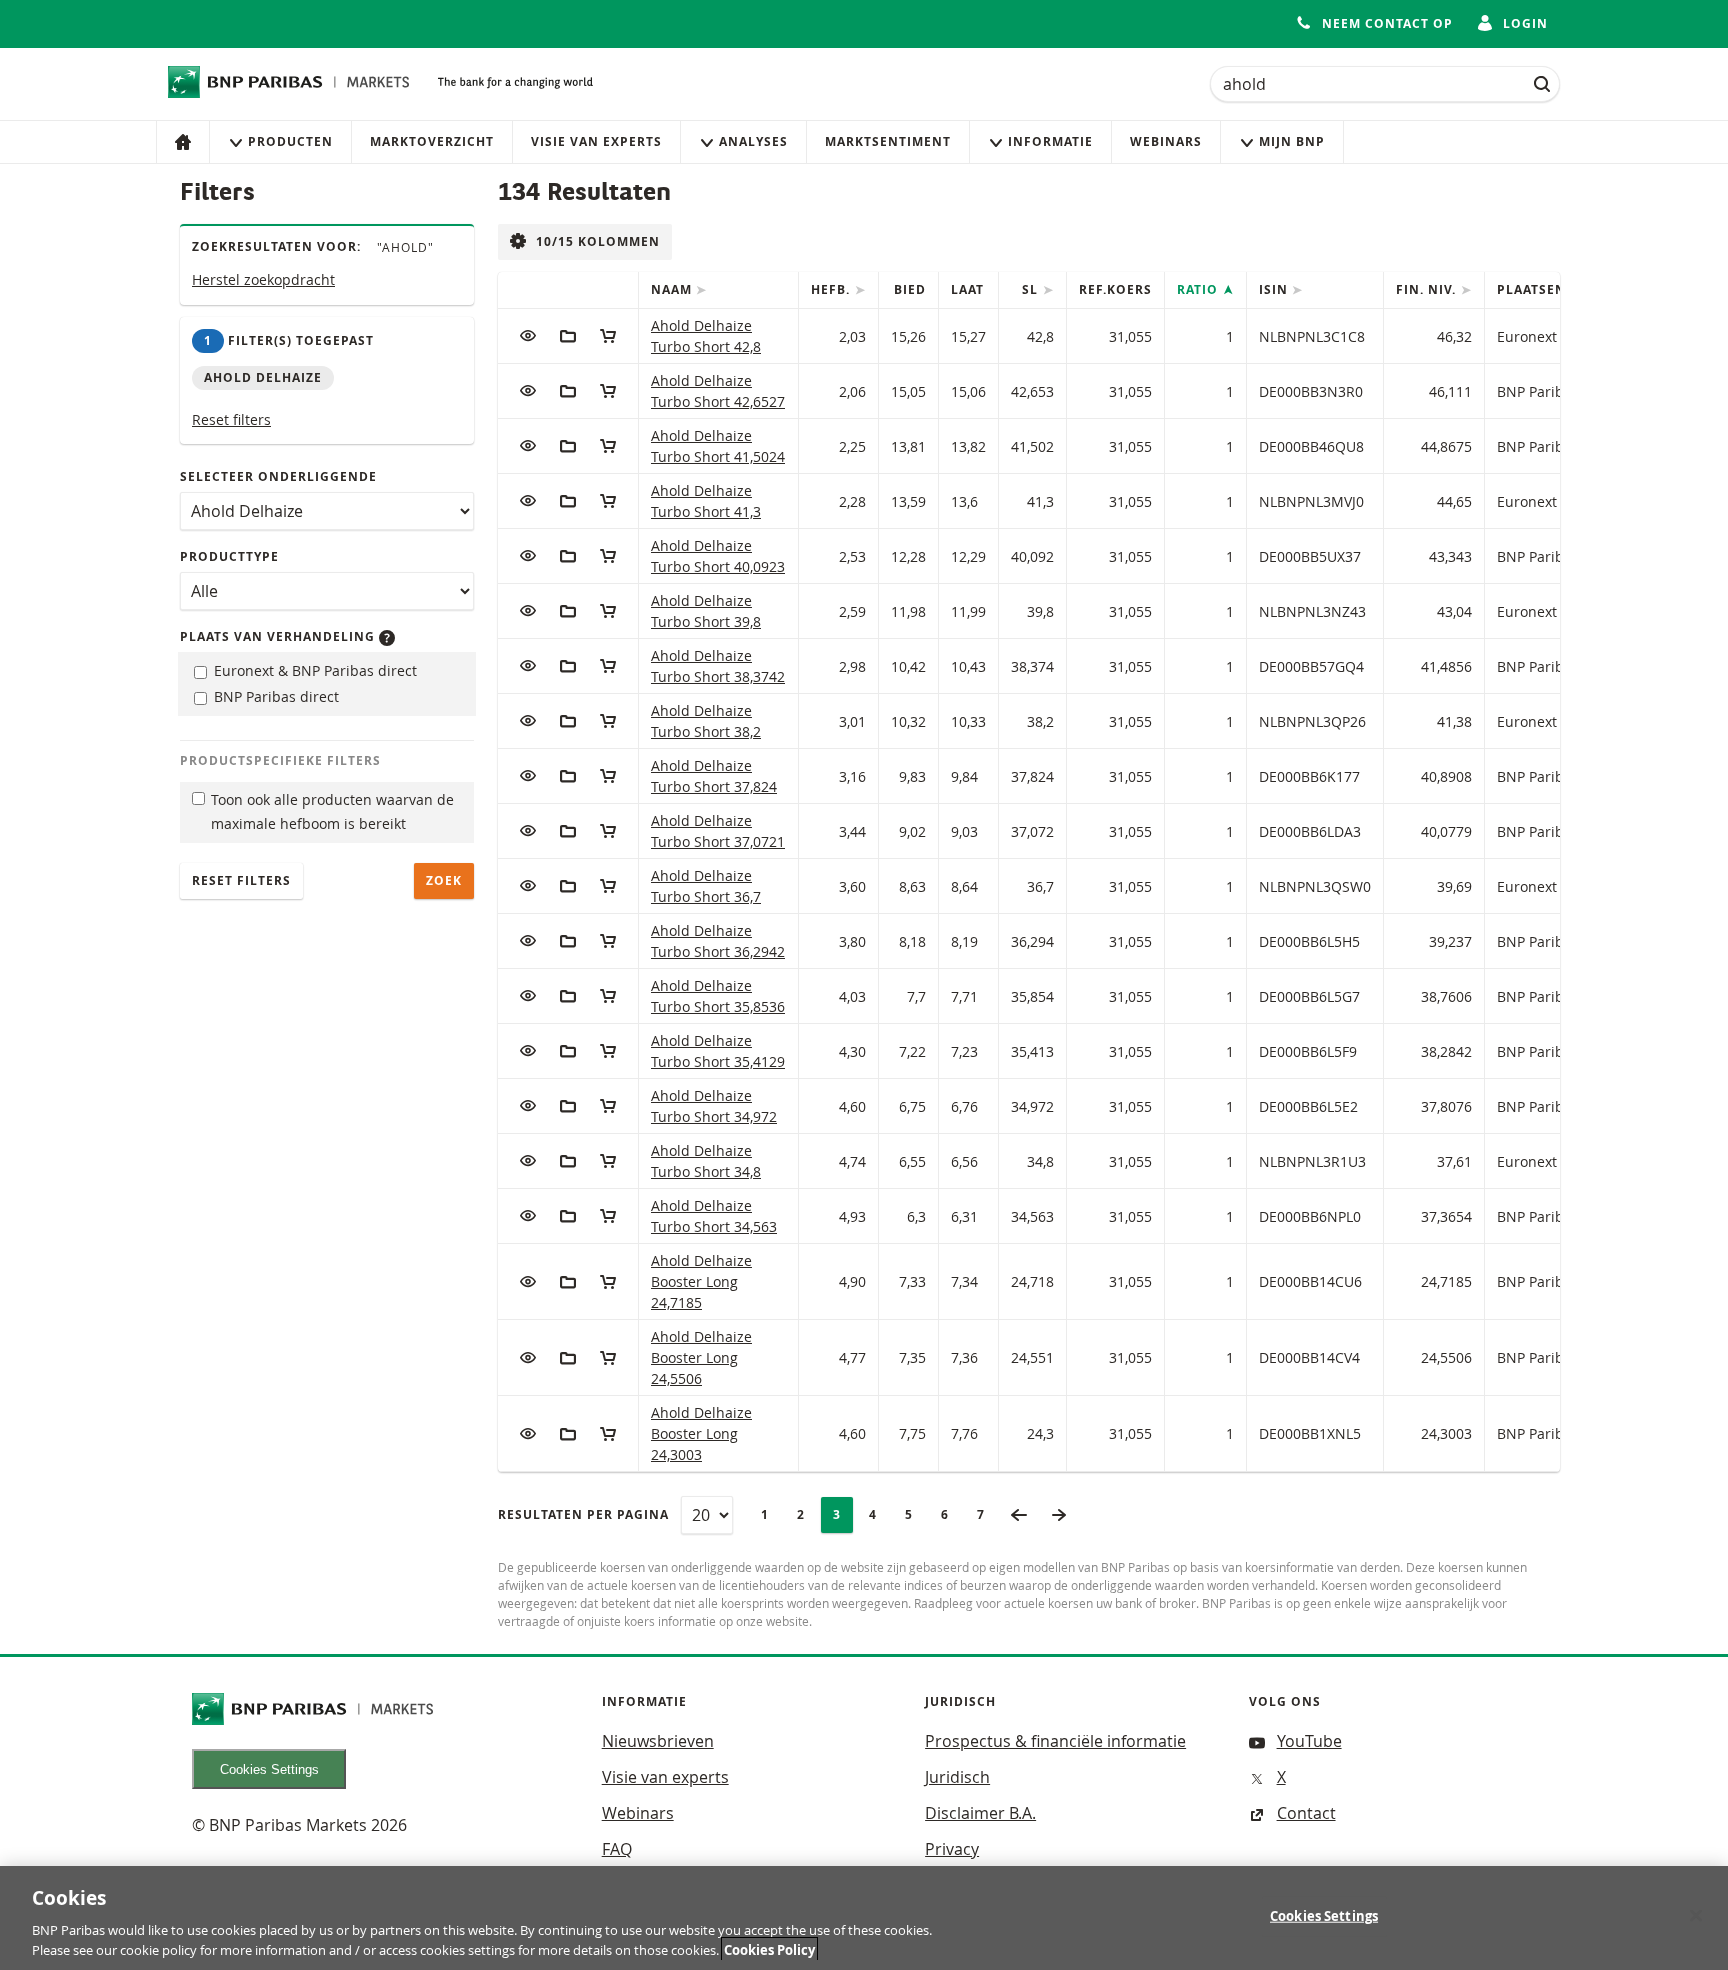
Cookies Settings (269, 1769)
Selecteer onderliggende (278, 476)
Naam (673, 289)
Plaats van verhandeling (279, 636)
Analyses (753, 141)
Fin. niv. (1428, 289)
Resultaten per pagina (583, 1514)
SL (1032, 289)
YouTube (1309, 1741)
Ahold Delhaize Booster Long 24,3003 (701, 1433)
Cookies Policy (769, 1949)
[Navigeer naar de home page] (289, 82)
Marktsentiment (888, 141)
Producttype (229, 556)
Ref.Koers (1115, 289)
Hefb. (832, 289)
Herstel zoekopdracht (263, 279)
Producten (290, 141)
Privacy (952, 1849)
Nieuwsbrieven (658, 1741)
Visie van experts (596, 141)
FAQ (617, 1849)
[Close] (1696, 1916)
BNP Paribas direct (274, 696)
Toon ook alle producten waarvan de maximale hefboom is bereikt (332, 812)
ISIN (1275, 289)
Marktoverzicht (432, 141)
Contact (1306, 1813)
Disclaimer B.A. (980, 1813)
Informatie (1050, 141)
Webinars (1166, 141)
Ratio (1199, 289)
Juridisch (957, 1777)
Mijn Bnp (1292, 141)
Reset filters (231, 419)
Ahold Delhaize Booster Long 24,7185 (701, 1281)
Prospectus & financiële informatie (1055, 1741)
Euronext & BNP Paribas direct (313, 670)
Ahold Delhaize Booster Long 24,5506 (701, 1357)
